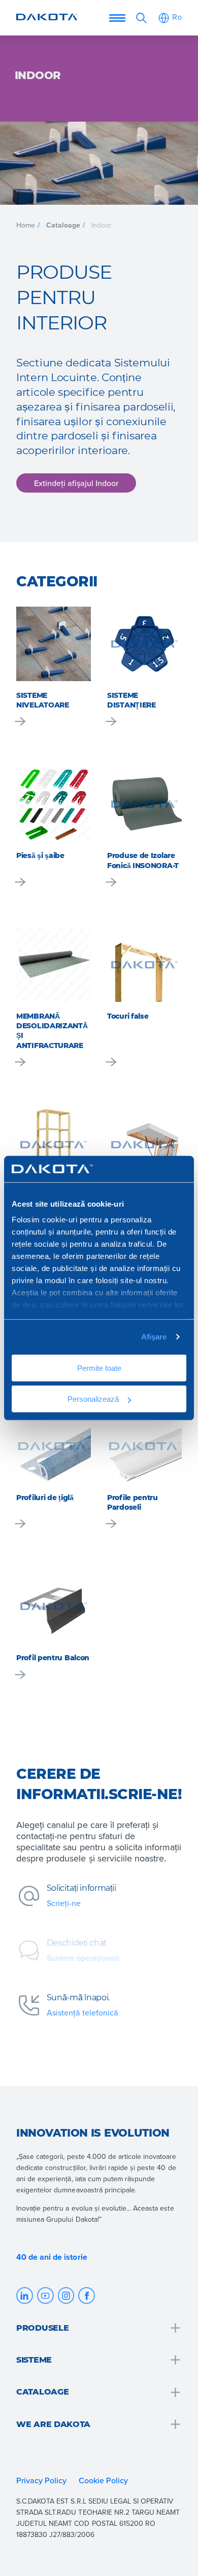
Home (26, 225)
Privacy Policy (41, 2480)
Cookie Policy (104, 2480)
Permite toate (99, 1368)
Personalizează (93, 1398)
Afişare (154, 1337)
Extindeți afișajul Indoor (76, 482)
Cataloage (63, 225)
